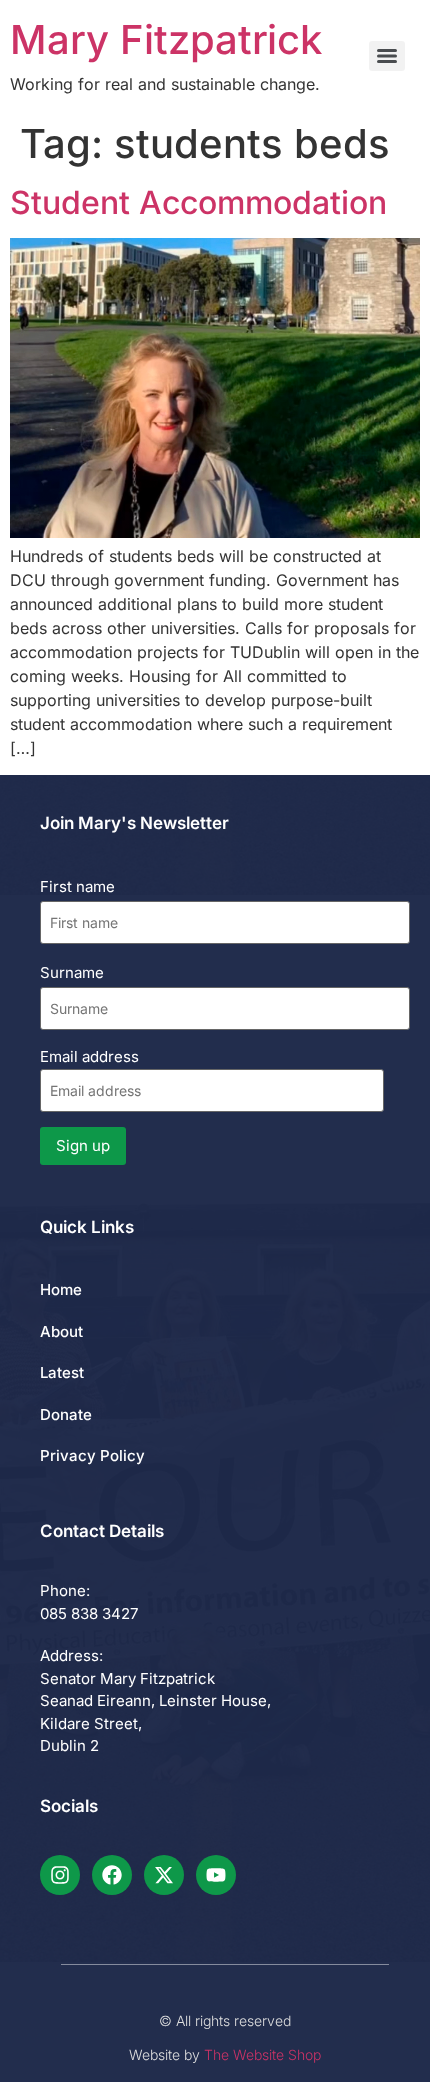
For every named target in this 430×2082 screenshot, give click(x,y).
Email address (89, 1056)
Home (61, 1289)
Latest (62, 1372)
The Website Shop (262, 2054)
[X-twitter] (164, 1875)
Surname (72, 972)
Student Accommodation (198, 202)
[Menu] (387, 56)
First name (77, 886)
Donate (66, 1414)
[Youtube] (216, 1875)
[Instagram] (60, 1875)
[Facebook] (112, 1875)
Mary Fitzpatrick (166, 39)
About (61, 1331)
